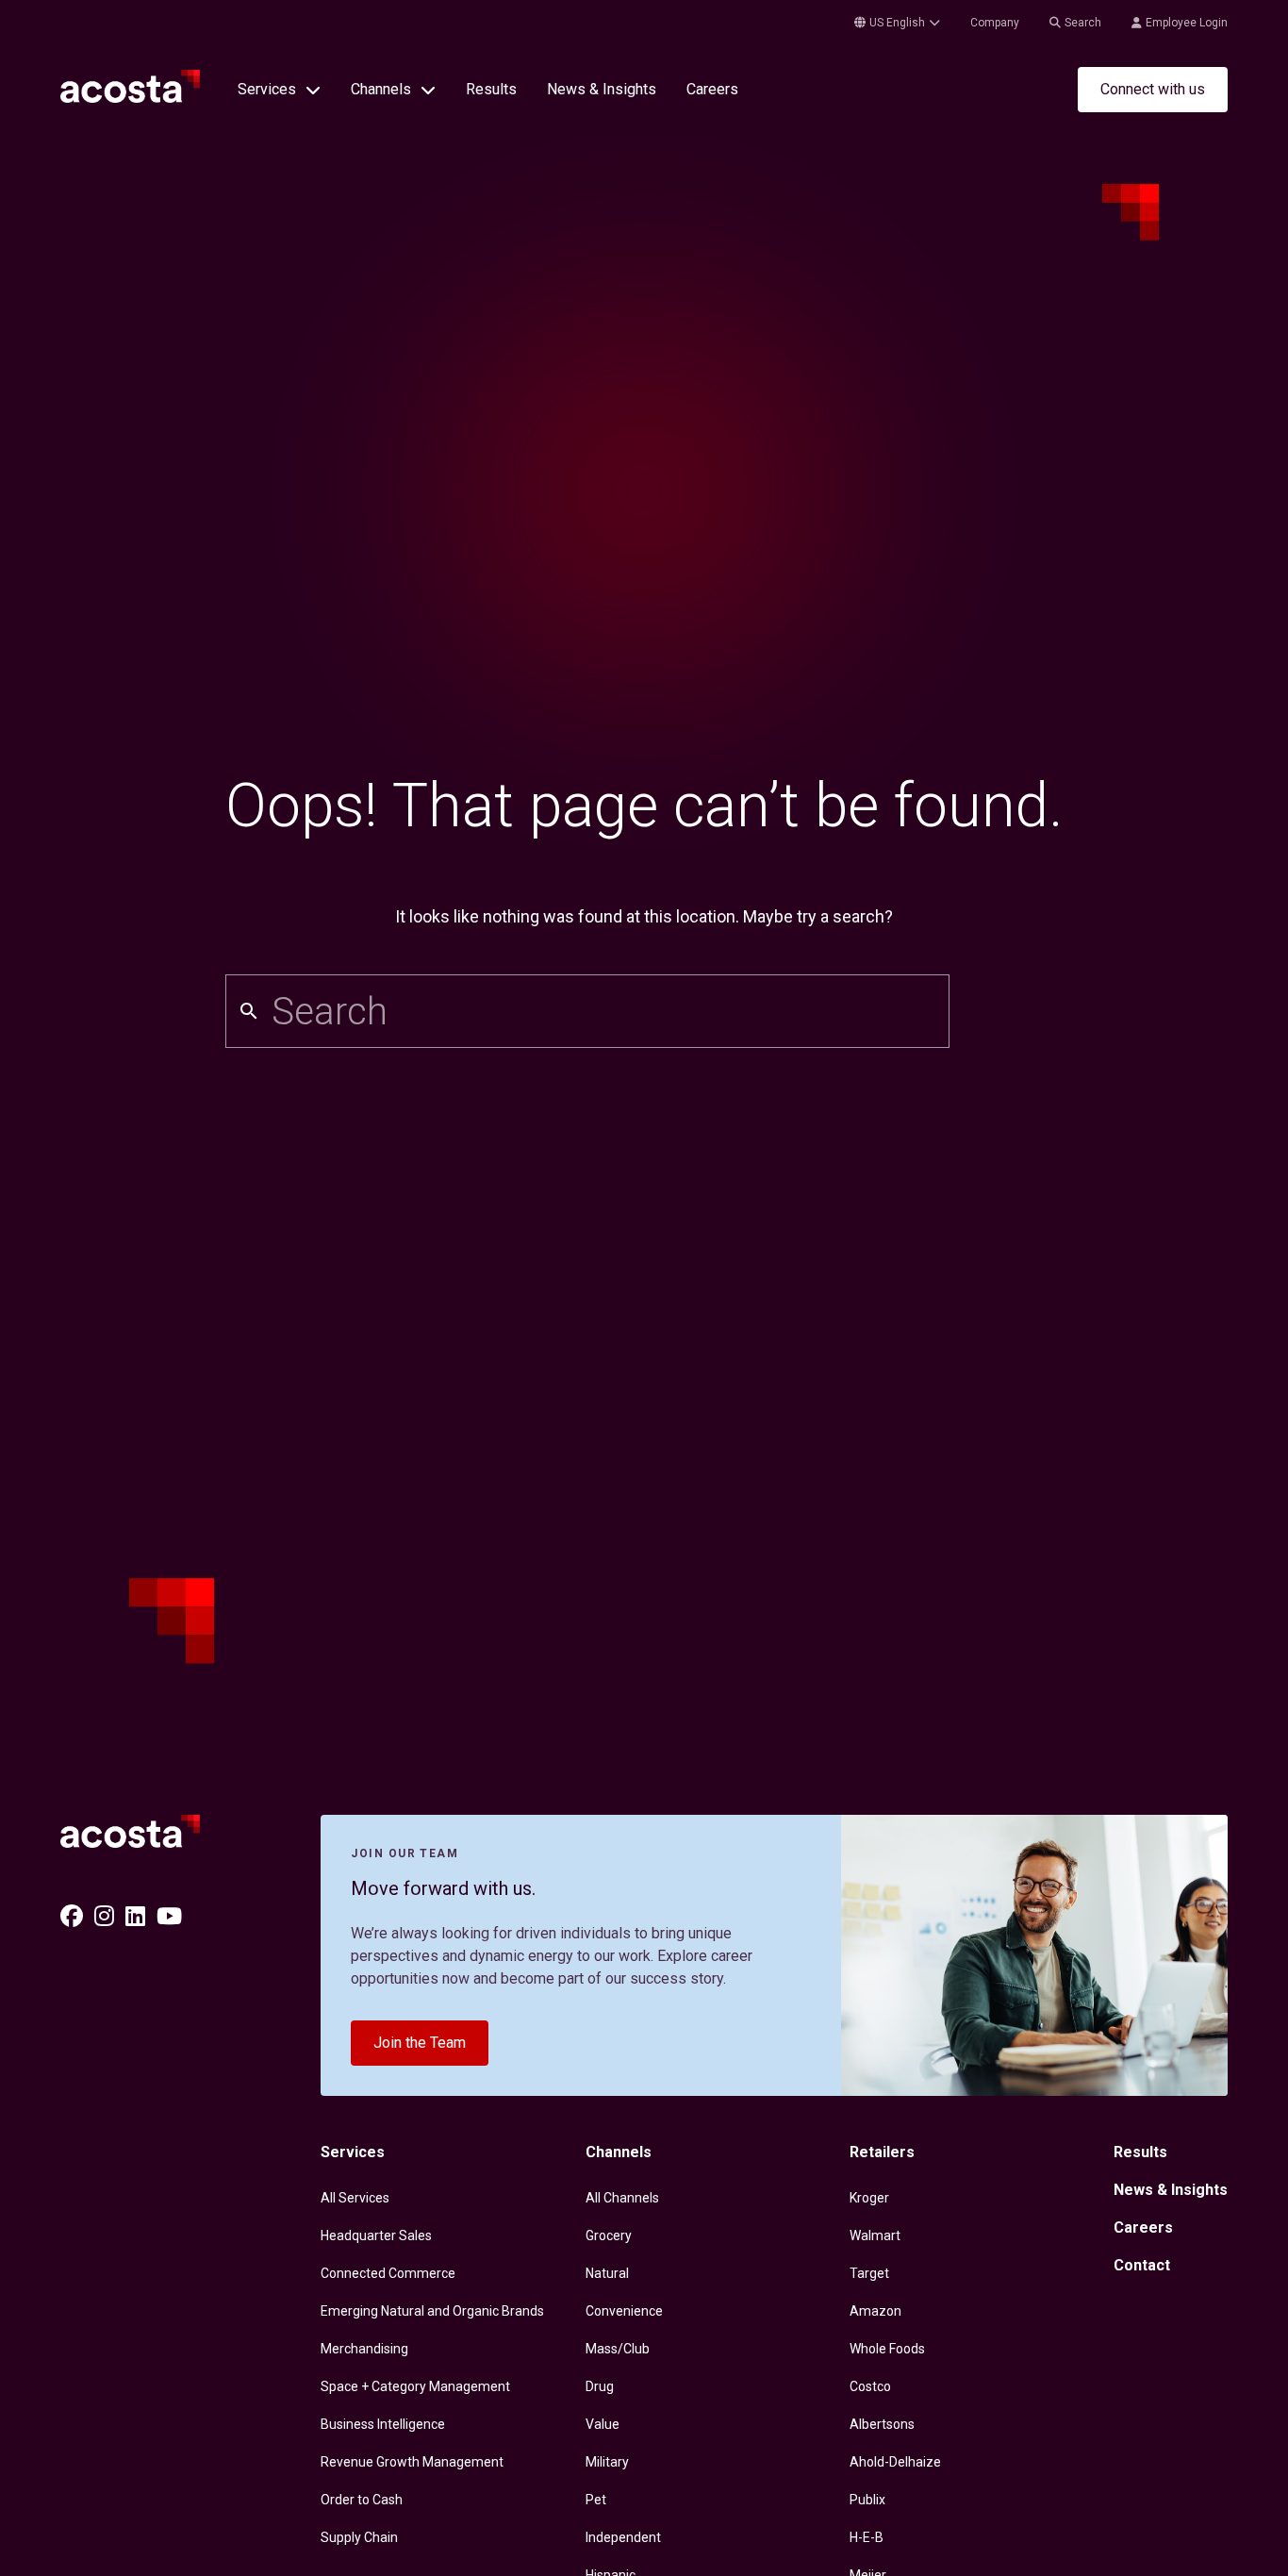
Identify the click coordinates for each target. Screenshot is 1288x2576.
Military (607, 2462)
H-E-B (867, 2537)
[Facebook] (72, 1917)
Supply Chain (359, 2537)
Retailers (882, 2152)
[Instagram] (104, 1917)
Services (353, 2152)
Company (995, 23)
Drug (600, 2386)
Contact (1142, 2265)
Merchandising (364, 2349)
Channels (619, 2152)
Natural (607, 2273)
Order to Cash (362, 2500)
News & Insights (602, 89)
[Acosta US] (130, 98)
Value (603, 2424)
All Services (355, 2198)
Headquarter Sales (376, 2235)
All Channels (622, 2198)
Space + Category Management (415, 2386)
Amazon (875, 2311)
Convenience (624, 2311)
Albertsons (882, 2424)
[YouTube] (169, 1917)
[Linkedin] (135, 1917)
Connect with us (1153, 89)
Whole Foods (887, 2349)
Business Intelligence (383, 2424)
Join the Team (420, 2043)
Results (491, 89)
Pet (596, 2500)
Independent (623, 2537)
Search (1083, 23)
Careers (712, 89)
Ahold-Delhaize (895, 2462)
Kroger (869, 2198)
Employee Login (1187, 23)
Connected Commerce (388, 2273)
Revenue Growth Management (412, 2462)
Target (869, 2273)
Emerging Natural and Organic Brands (432, 2311)
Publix (867, 2500)
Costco (870, 2386)
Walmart (875, 2235)
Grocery (609, 2235)
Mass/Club (618, 2349)
